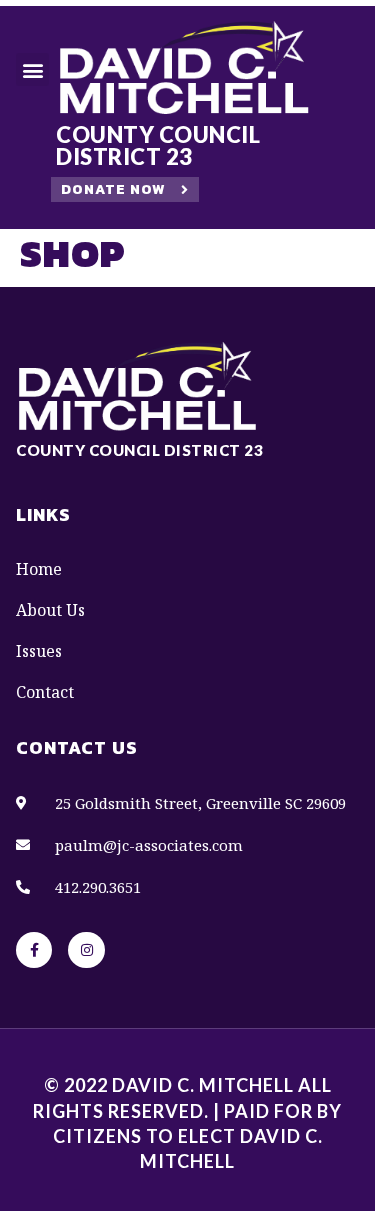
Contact (45, 692)
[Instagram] (86, 950)
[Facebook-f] (34, 950)
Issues (39, 651)
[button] (32, 69)
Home (39, 569)
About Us (50, 610)
